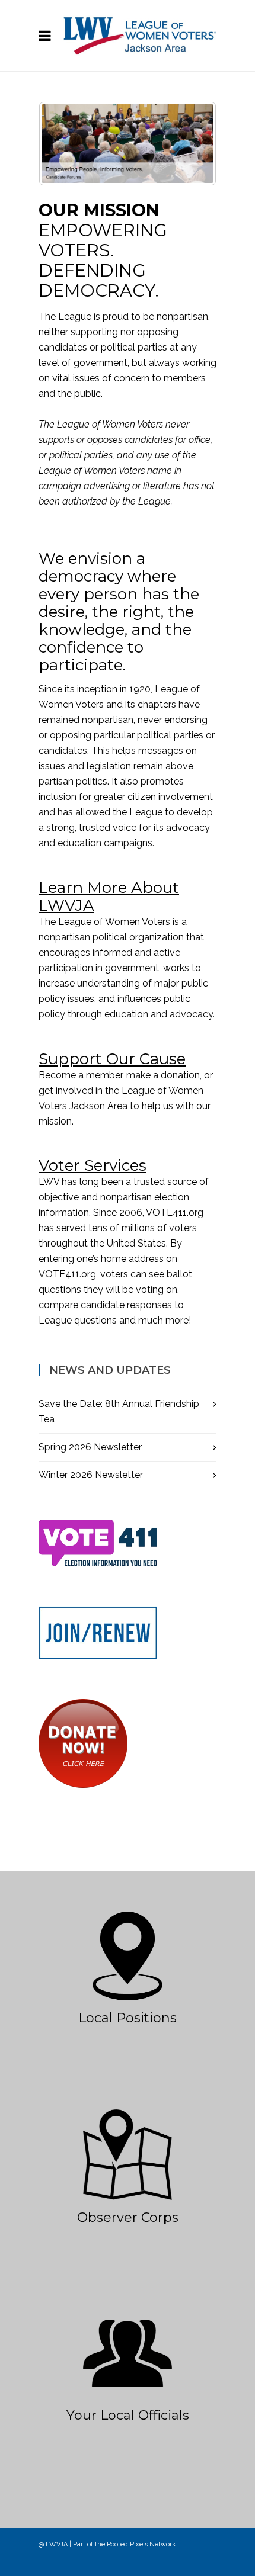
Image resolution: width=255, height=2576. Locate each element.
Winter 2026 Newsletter (91, 1475)
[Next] (192, 143)
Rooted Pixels (127, 2544)
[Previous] (63, 143)
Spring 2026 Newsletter (90, 1447)
